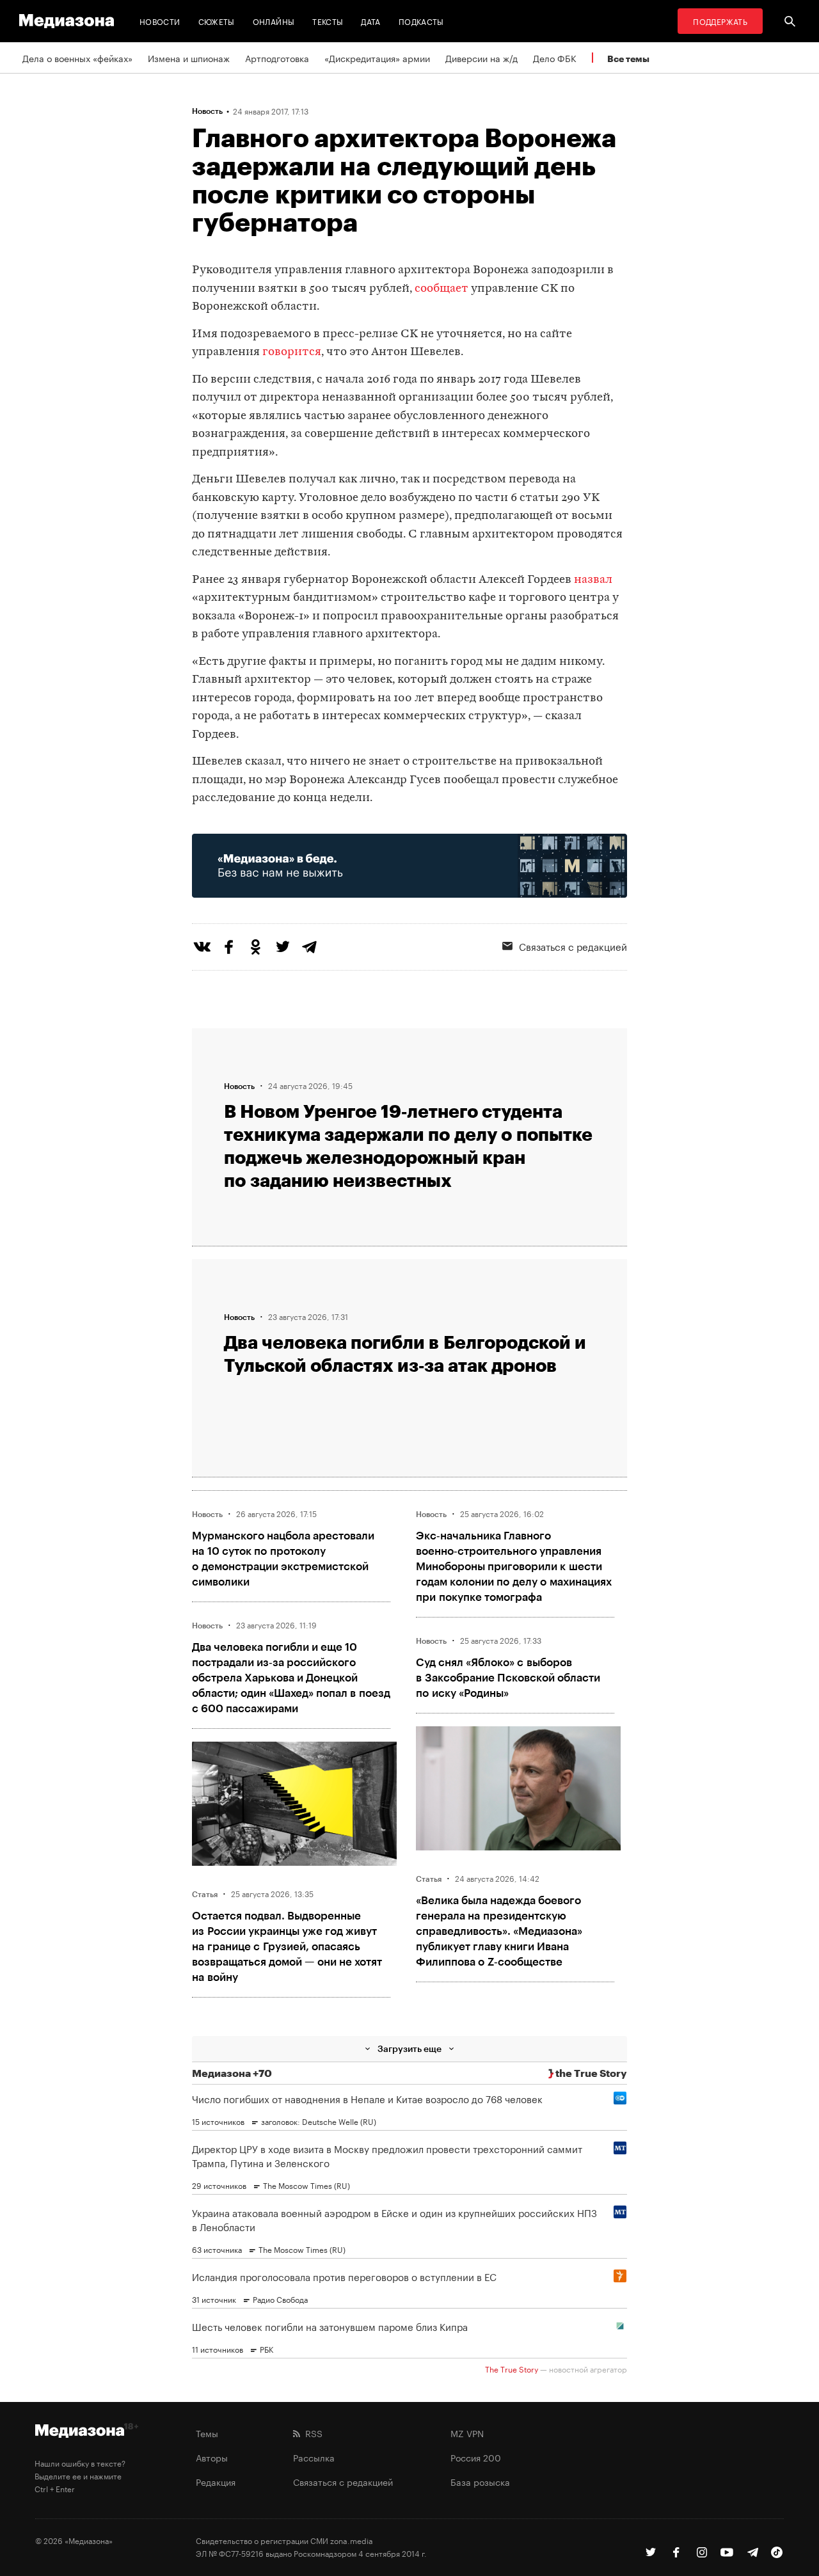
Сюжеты (217, 21)
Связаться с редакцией (573, 946)
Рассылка (314, 2457)
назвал (593, 580)
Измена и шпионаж (189, 58)
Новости (160, 21)
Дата (370, 21)
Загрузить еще (409, 2048)
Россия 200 (476, 2457)
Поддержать (720, 21)
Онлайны (274, 21)
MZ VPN (467, 2433)
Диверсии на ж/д (481, 58)
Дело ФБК (555, 58)
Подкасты (421, 21)
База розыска (480, 2481)
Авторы (212, 2457)
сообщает (441, 289)
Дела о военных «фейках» (77, 58)
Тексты (328, 21)
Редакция (216, 2481)
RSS (311, 2433)
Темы (207, 2433)
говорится (292, 352)
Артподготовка (277, 58)
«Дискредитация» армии (377, 58)
